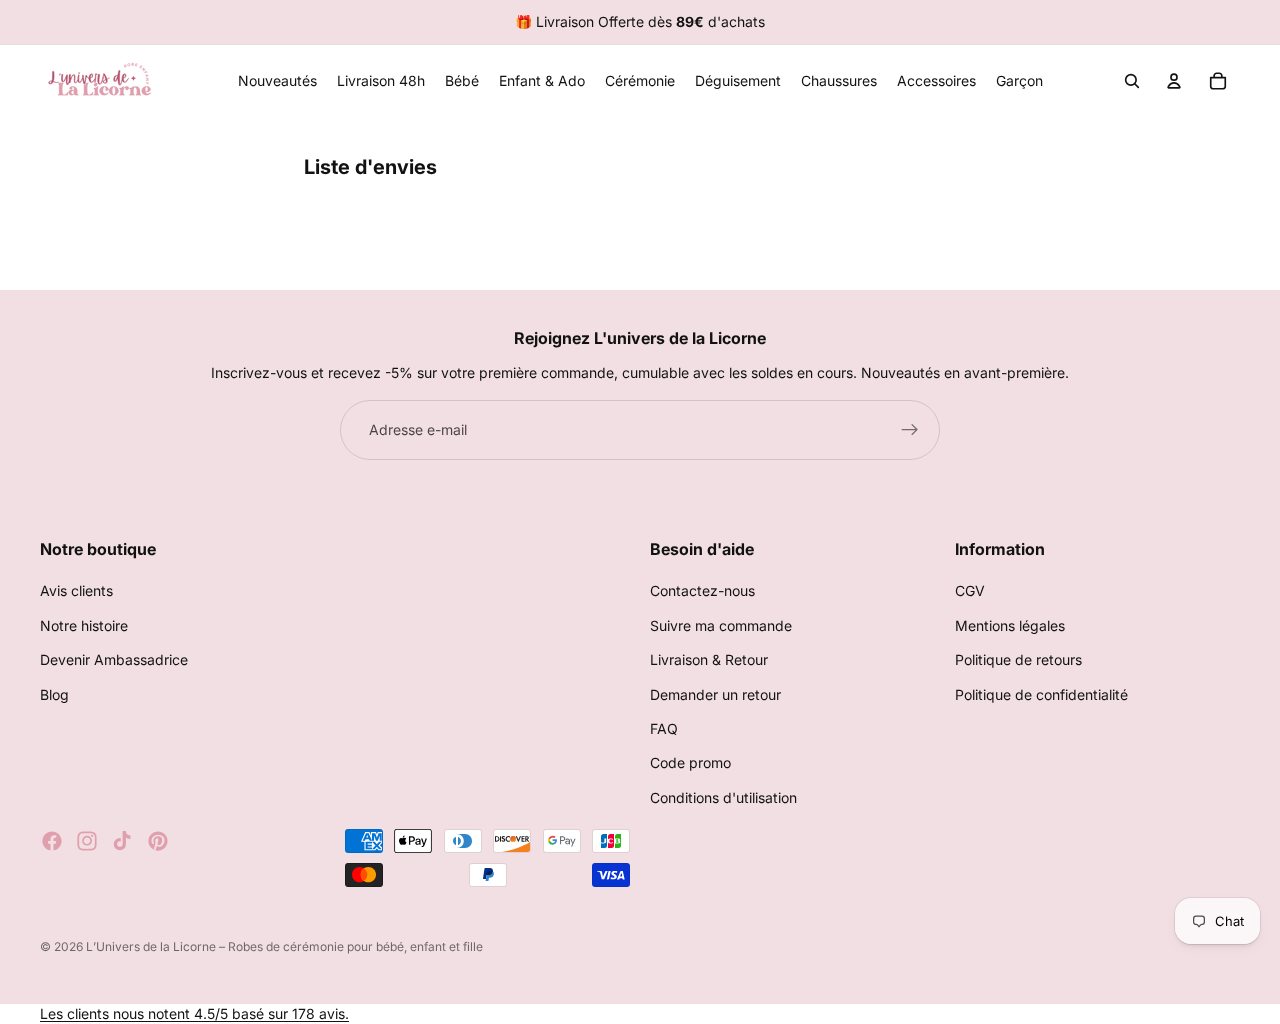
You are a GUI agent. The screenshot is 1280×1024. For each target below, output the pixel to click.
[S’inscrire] (910, 430)
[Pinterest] (158, 841)
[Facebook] (52, 841)
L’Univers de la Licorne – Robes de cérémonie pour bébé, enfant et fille (284, 946)
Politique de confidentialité (1041, 694)
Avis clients (76, 590)
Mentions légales (1010, 625)
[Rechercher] (1132, 81)
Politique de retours (1018, 659)
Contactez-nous (702, 590)
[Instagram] (87, 841)
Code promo (690, 762)
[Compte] (1174, 81)
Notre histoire (84, 625)
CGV (970, 590)
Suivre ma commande (721, 625)
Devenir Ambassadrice (114, 659)
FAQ (664, 728)
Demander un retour (715, 694)
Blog (54, 694)
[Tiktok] (122, 841)
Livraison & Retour (709, 659)
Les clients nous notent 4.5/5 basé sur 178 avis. (194, 1013)
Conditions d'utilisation (723, 797)
